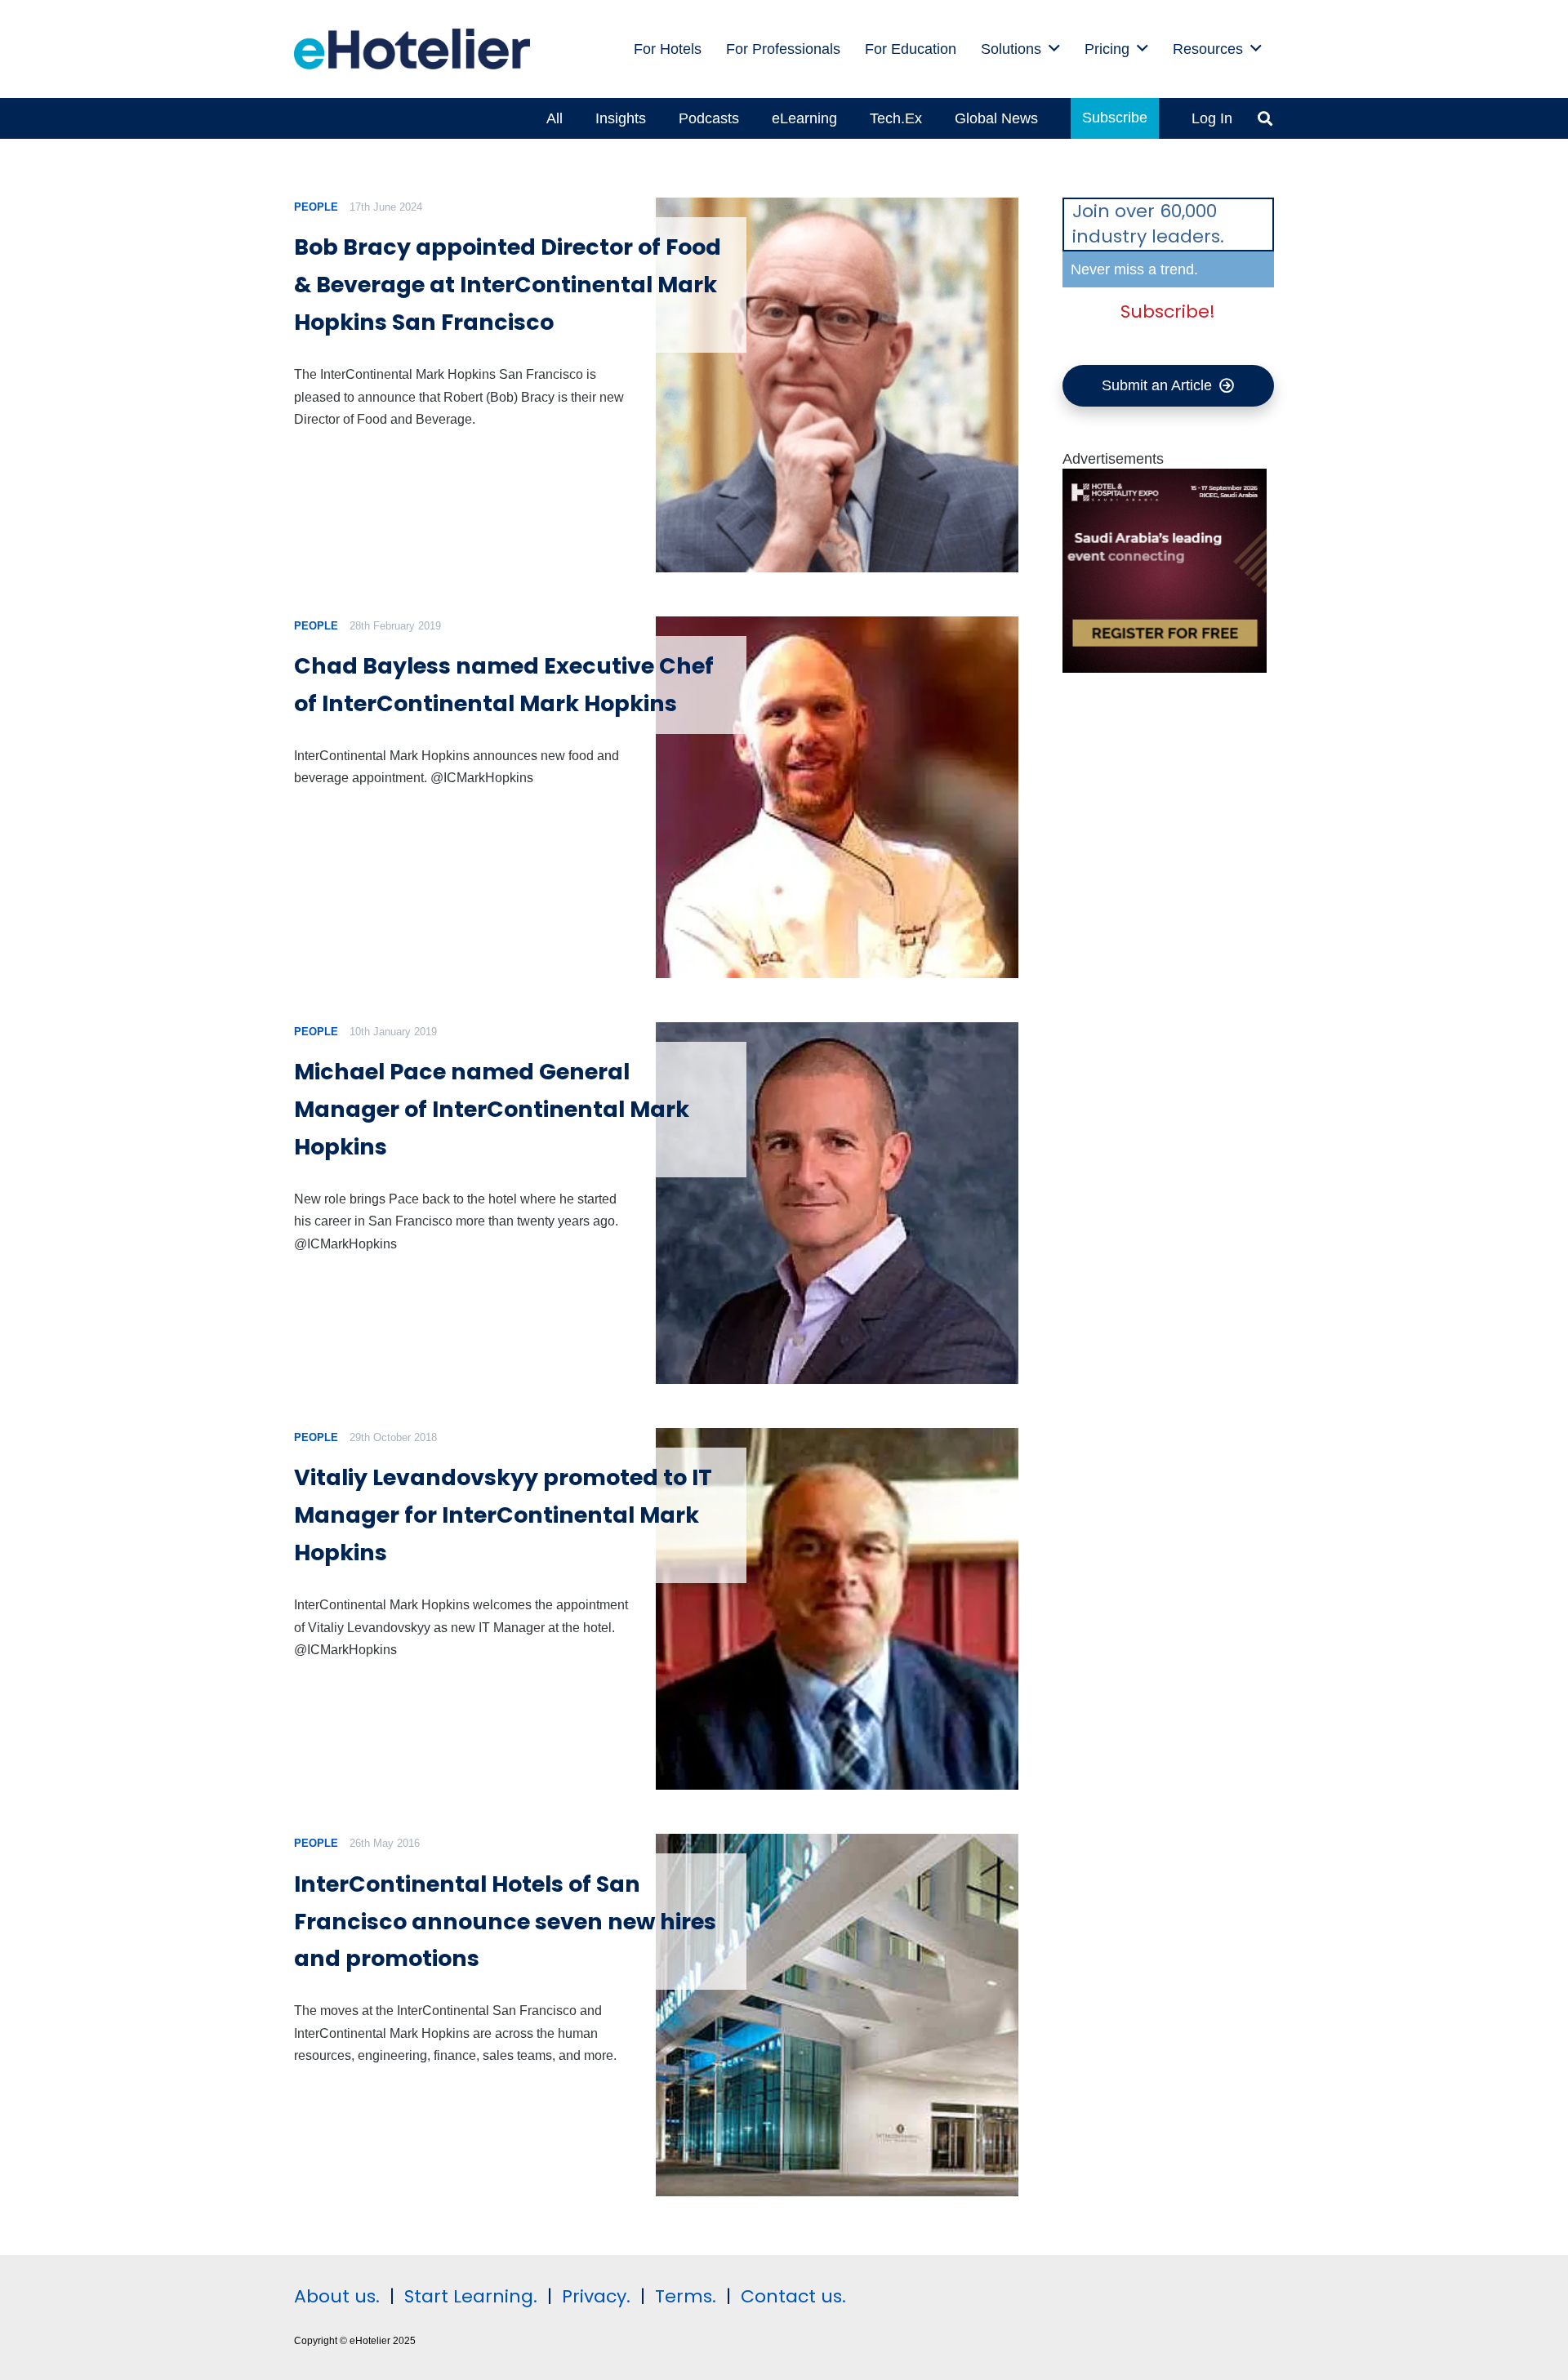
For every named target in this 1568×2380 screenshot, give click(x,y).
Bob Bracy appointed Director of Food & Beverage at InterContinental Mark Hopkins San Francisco (508, 285)
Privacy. (596, 2296)
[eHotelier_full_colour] (412, 49)
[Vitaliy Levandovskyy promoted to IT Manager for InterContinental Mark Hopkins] (837, 1609)
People (316, 207)
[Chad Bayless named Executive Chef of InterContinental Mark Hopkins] (837, 797)
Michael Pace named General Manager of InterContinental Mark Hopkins (492, 1109)
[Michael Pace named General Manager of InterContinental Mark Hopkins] (837, 1203)
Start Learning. (468, 2296)
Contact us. (793, 2296)
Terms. (686, 2296)
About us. (337, 2296)
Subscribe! (1168, 311)
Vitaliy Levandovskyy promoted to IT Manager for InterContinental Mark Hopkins (503, 1515)
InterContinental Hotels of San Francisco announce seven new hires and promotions (505, 1922)
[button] (1054, 49)
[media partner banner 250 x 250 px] (1165, 668)
